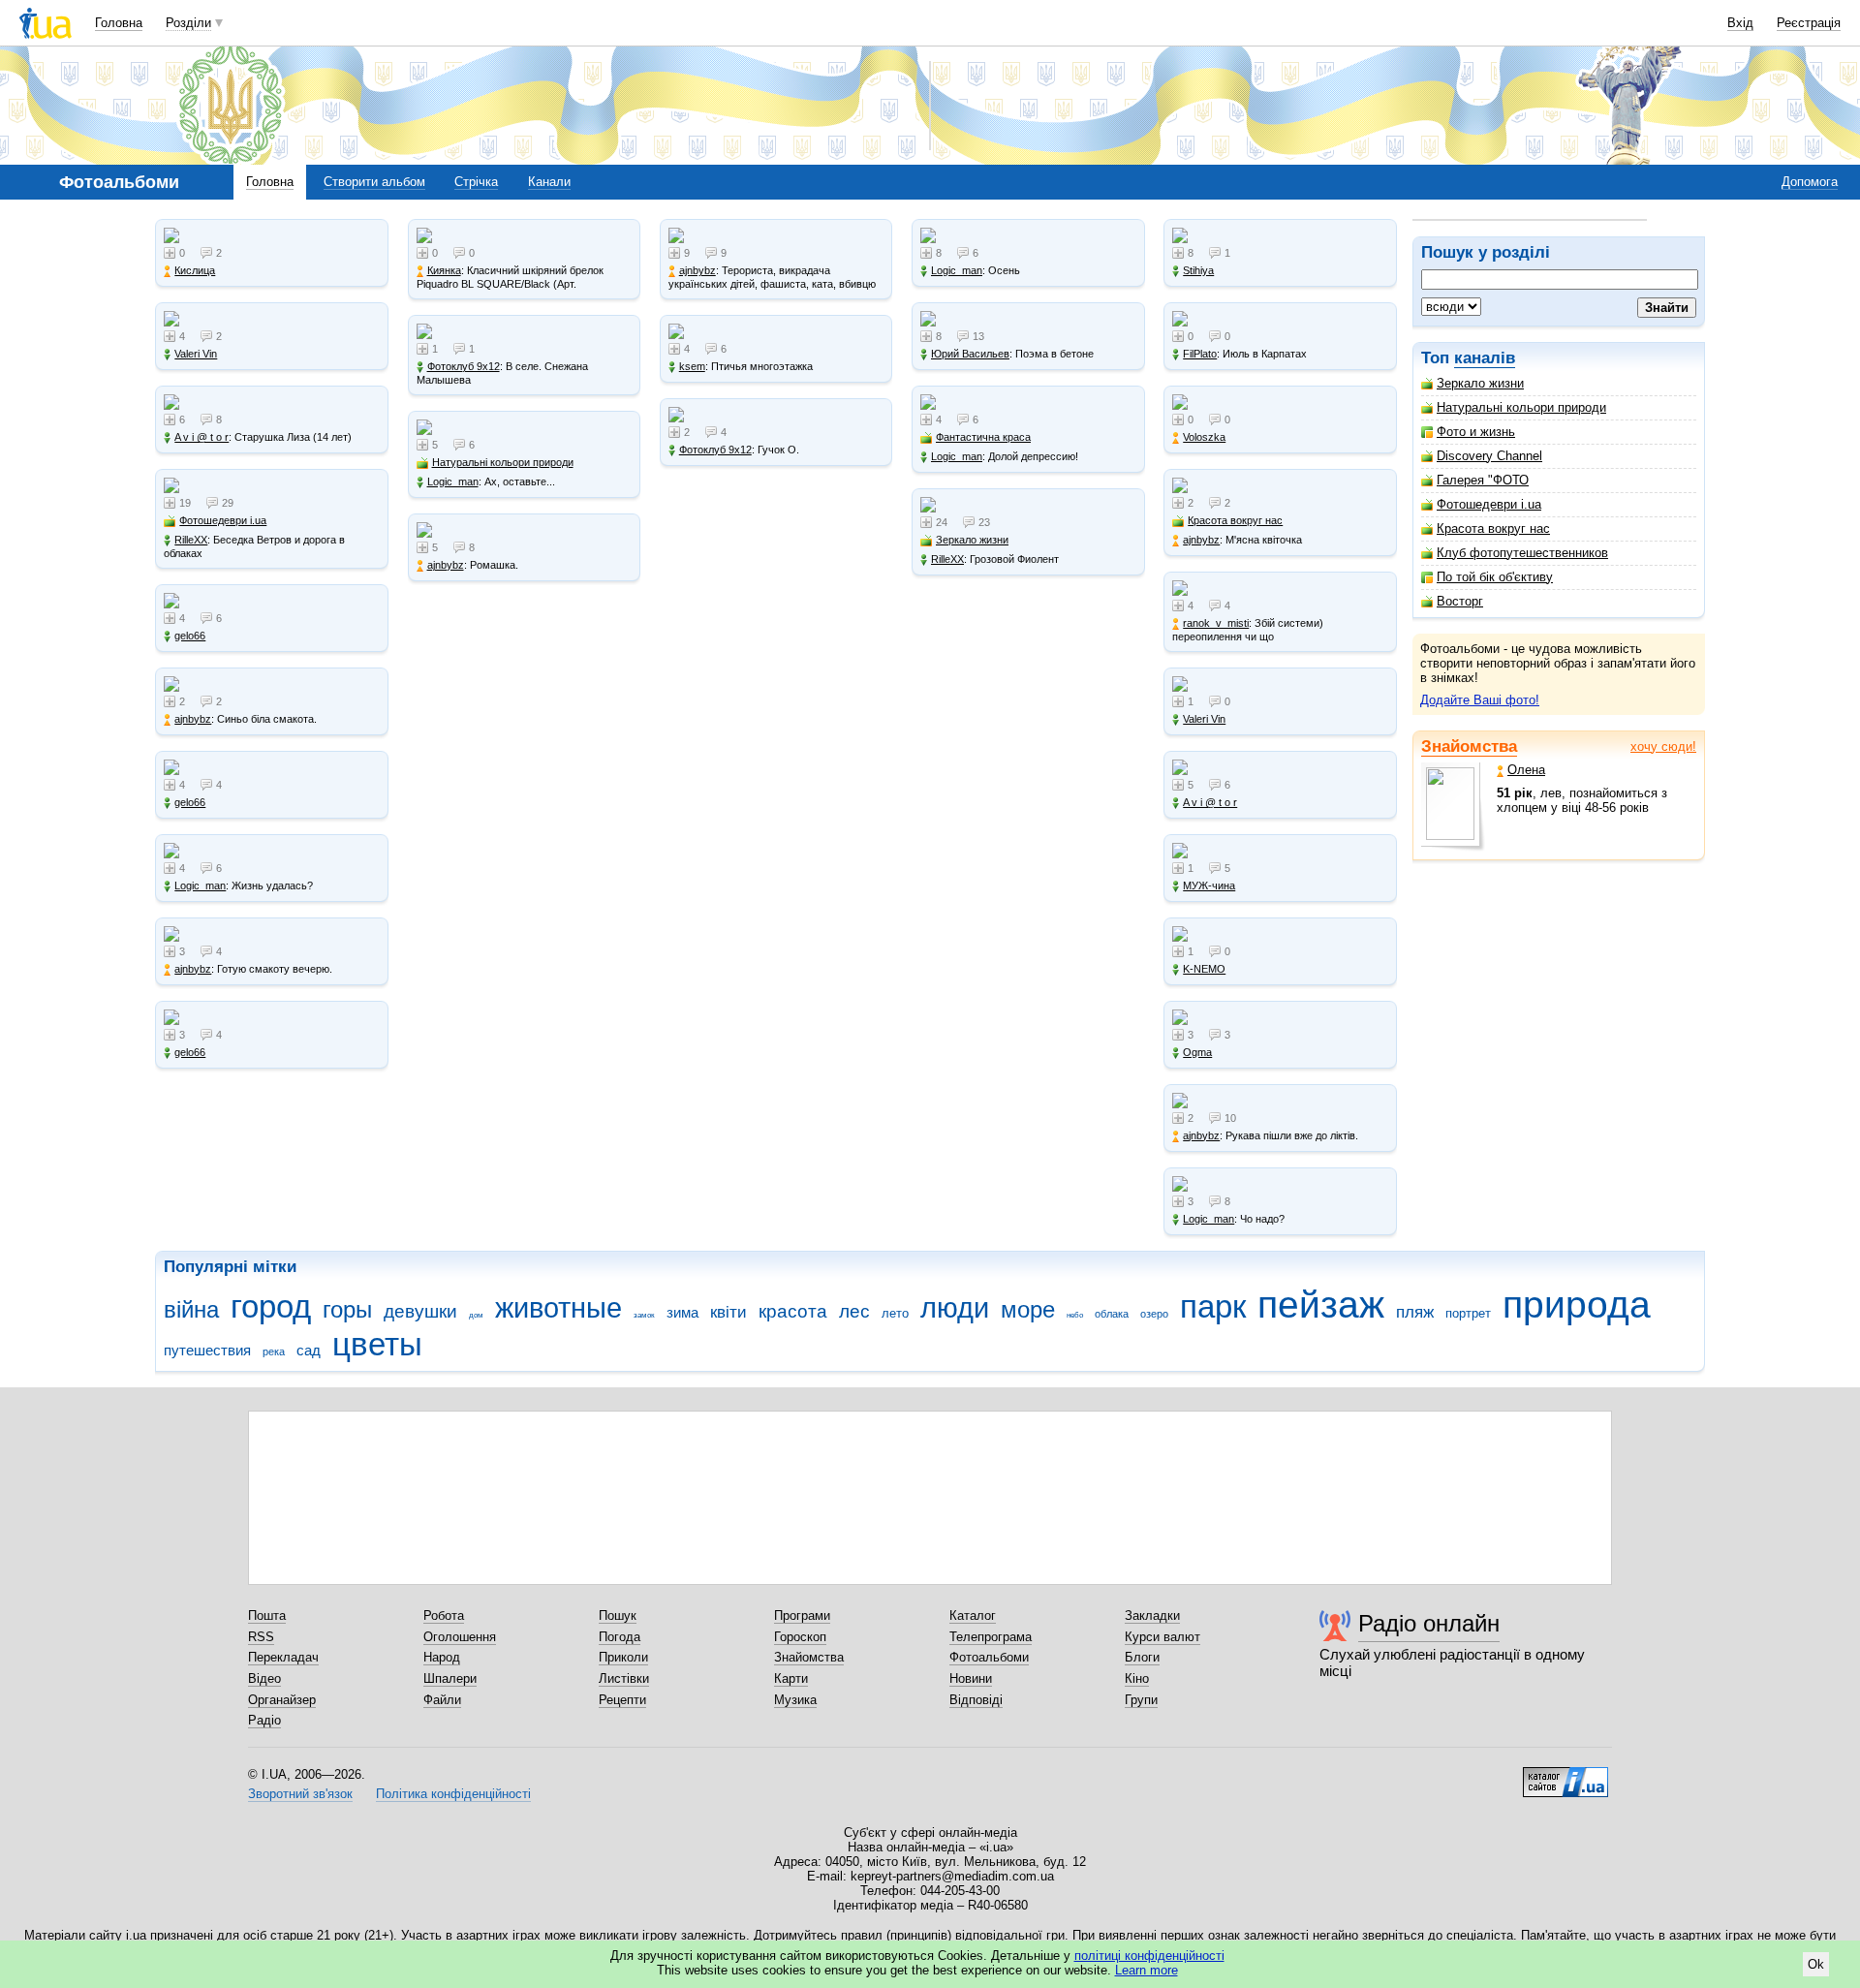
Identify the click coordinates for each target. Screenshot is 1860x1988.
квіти (728, 1312)
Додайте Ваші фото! (1480, 700)
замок (644, 1315)
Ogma (1197, 1052)
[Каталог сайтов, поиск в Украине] (1565, 1775)
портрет (1468, 1313)
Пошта (267, 1615)
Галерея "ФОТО (1483, 480)
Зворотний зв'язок (300, 1794)
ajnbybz (193, 719)
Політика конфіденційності (453, 1794)
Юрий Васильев (970, 354)
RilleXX (191, 540)
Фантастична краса (983, 437)
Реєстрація (1809, 23)
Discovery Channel (1489, 456)
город (271, 1306)
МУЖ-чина (1209, 885)
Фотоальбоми (989, 1657)
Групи (1141, 1700)
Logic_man (200, 885)
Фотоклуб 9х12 (464, 366)
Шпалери (450, 1678)
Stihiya (1198, 270)
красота (793, 1311)
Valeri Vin (196, 354)
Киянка (444, 270)
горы (347, 1310)
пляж (1415, 1312)
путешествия (207, 1350)
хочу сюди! (1663, 746)
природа (1577, 1305)
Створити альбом (374, 182)
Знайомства (1469, 746)
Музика (795, 1700)
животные (558, 1308)
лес (854, 1311)
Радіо (264, 1720)
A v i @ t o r (201, 437)
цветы (377, 1344)
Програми (802, 1615)
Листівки (624, 1678)
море (1028, 1310)
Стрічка (476, 182)
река (274, 1351)
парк (1213, 1306)
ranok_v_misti (1216, 623)
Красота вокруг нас (1493, 528)
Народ (442, 1657)
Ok (1816, 1964)
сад (309, 1350)
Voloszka (1204, 437)
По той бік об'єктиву (1495, 577)
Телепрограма (991, 1637)
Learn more (1147, 1970)
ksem (692, 366)
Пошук (618, 1615)
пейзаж (1321, 1305)
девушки (420, 1311)
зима (682, 1312)
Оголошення (460, 1637)
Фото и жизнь (1476, 432)
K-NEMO (1204, 969)
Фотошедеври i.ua (1489, 504)
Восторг (1460, 601)
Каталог (973, 1615)
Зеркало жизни (1480, 383)
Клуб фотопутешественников (1522, 553)
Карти (791, 1678)
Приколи (623, 1657)
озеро (1154, 1314)
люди (955, 1308)
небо (1075, 1315)
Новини (971, 1678)
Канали (549, 182)
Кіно (1137, 1678)
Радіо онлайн (1429, 1623)
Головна (119, 23)
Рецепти (622, 1700)
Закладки (1152, 1615)
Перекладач (283, 1657)
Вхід (1740, 23)
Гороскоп (800, 1637)
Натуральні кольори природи (1521, 407)
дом (476, 1315)
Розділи (188, 23)
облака (1112, 1314)
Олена (1526, 770)
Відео (264, 1678)
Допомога (1810, 182)
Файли (442, 1700)
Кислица (195, 270)
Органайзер (282, 1700)
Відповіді (976, 1700)
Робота (444, 1615)
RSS (261, 1637)
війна (191, 1310)
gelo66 (190, 636)
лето (895, 1313)
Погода (620, 1637)
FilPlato (1200, 354)
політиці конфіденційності (1149, 1956)
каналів (1485, 358)
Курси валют (1162, 1637)
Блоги (1142, 1657)
